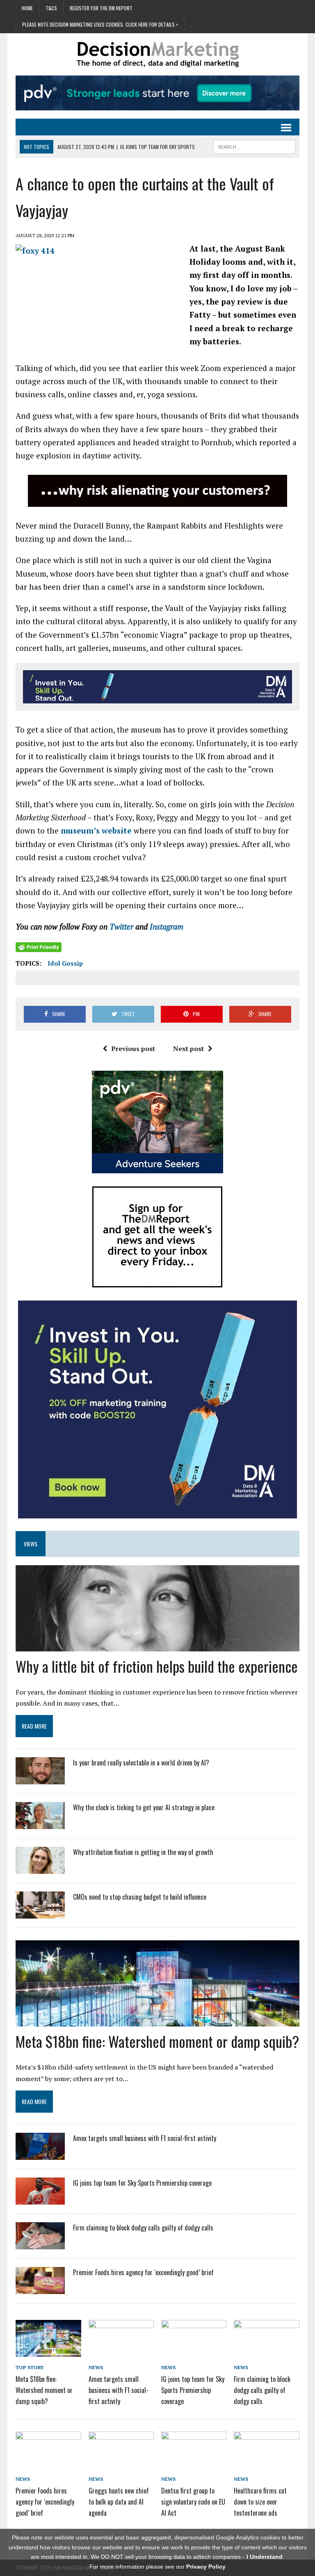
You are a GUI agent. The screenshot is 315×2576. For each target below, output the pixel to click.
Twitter (122, 926)
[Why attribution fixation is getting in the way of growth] (40, 1868)
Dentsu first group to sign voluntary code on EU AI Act (193, 2502)
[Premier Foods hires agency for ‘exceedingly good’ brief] (40, 2289)
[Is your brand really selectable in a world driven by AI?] (40, 1779)
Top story (30, 2367)
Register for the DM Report (101, 8)
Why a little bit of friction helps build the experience (157, 1666)
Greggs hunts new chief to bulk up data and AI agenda (119, 2502)
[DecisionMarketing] (157, 54)
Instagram (168, 926)
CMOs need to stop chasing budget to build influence (140, 1897)
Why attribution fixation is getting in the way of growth (143, 1852)
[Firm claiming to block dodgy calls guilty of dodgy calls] (40, 2244)
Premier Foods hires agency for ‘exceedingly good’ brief (143, 2272)
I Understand (265, 2557)
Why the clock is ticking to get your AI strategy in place (144, 1807)
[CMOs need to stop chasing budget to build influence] (40, 1913)
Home (27, 8)
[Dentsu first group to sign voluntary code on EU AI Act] (194, 2462)
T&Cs (51, 8)
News (96, 2367)
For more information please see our (157, 2567)
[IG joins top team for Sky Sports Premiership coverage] (40, 2199)
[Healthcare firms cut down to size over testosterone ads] (267, 2462)
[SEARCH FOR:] (254, 146)
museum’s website (97, 830)
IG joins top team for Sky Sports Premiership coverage (142, 2183)
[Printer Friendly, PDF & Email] (39, 947)
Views (31, 1544)
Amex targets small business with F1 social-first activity (145, 2138)
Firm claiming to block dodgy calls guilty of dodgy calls (143, 2228)
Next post (188, 1049)
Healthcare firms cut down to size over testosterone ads (260, 2502)
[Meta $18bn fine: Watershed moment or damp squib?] (48, 2351)
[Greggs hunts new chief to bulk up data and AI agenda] (121, 2462)
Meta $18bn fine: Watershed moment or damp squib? (157, 2041)
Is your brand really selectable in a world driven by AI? (141, 1763)
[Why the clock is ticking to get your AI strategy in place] (40, 1824)
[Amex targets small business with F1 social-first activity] (40, 2155)
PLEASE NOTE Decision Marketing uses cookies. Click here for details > (100, 24)
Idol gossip (65, 963)
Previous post (133, 1049)
